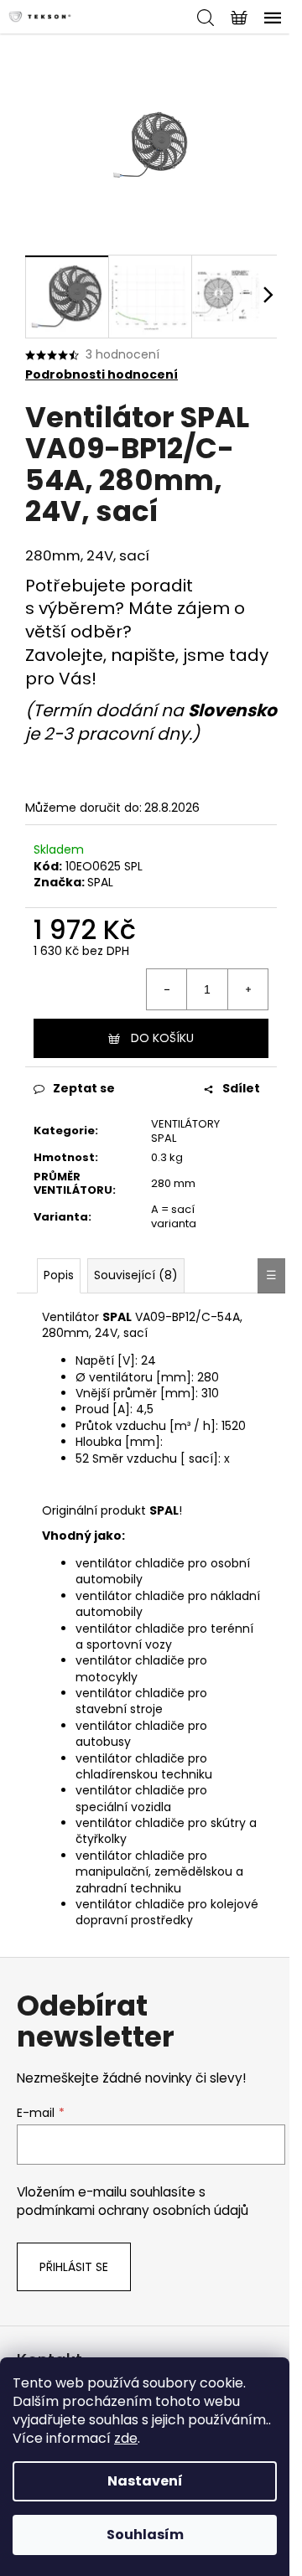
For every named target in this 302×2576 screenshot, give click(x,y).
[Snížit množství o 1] (167, 989)
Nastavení (145, 2481)
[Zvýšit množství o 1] (247, 989)
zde (126, 2438)
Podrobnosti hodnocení (102, 375)
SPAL (100, 882)
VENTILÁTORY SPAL (185, 1131)
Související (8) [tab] (136, 1275)
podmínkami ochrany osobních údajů (133, 2210)
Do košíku (162, 1038)
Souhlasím (145, 2535)
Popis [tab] (59, 1275)
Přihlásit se (74, 2267)
